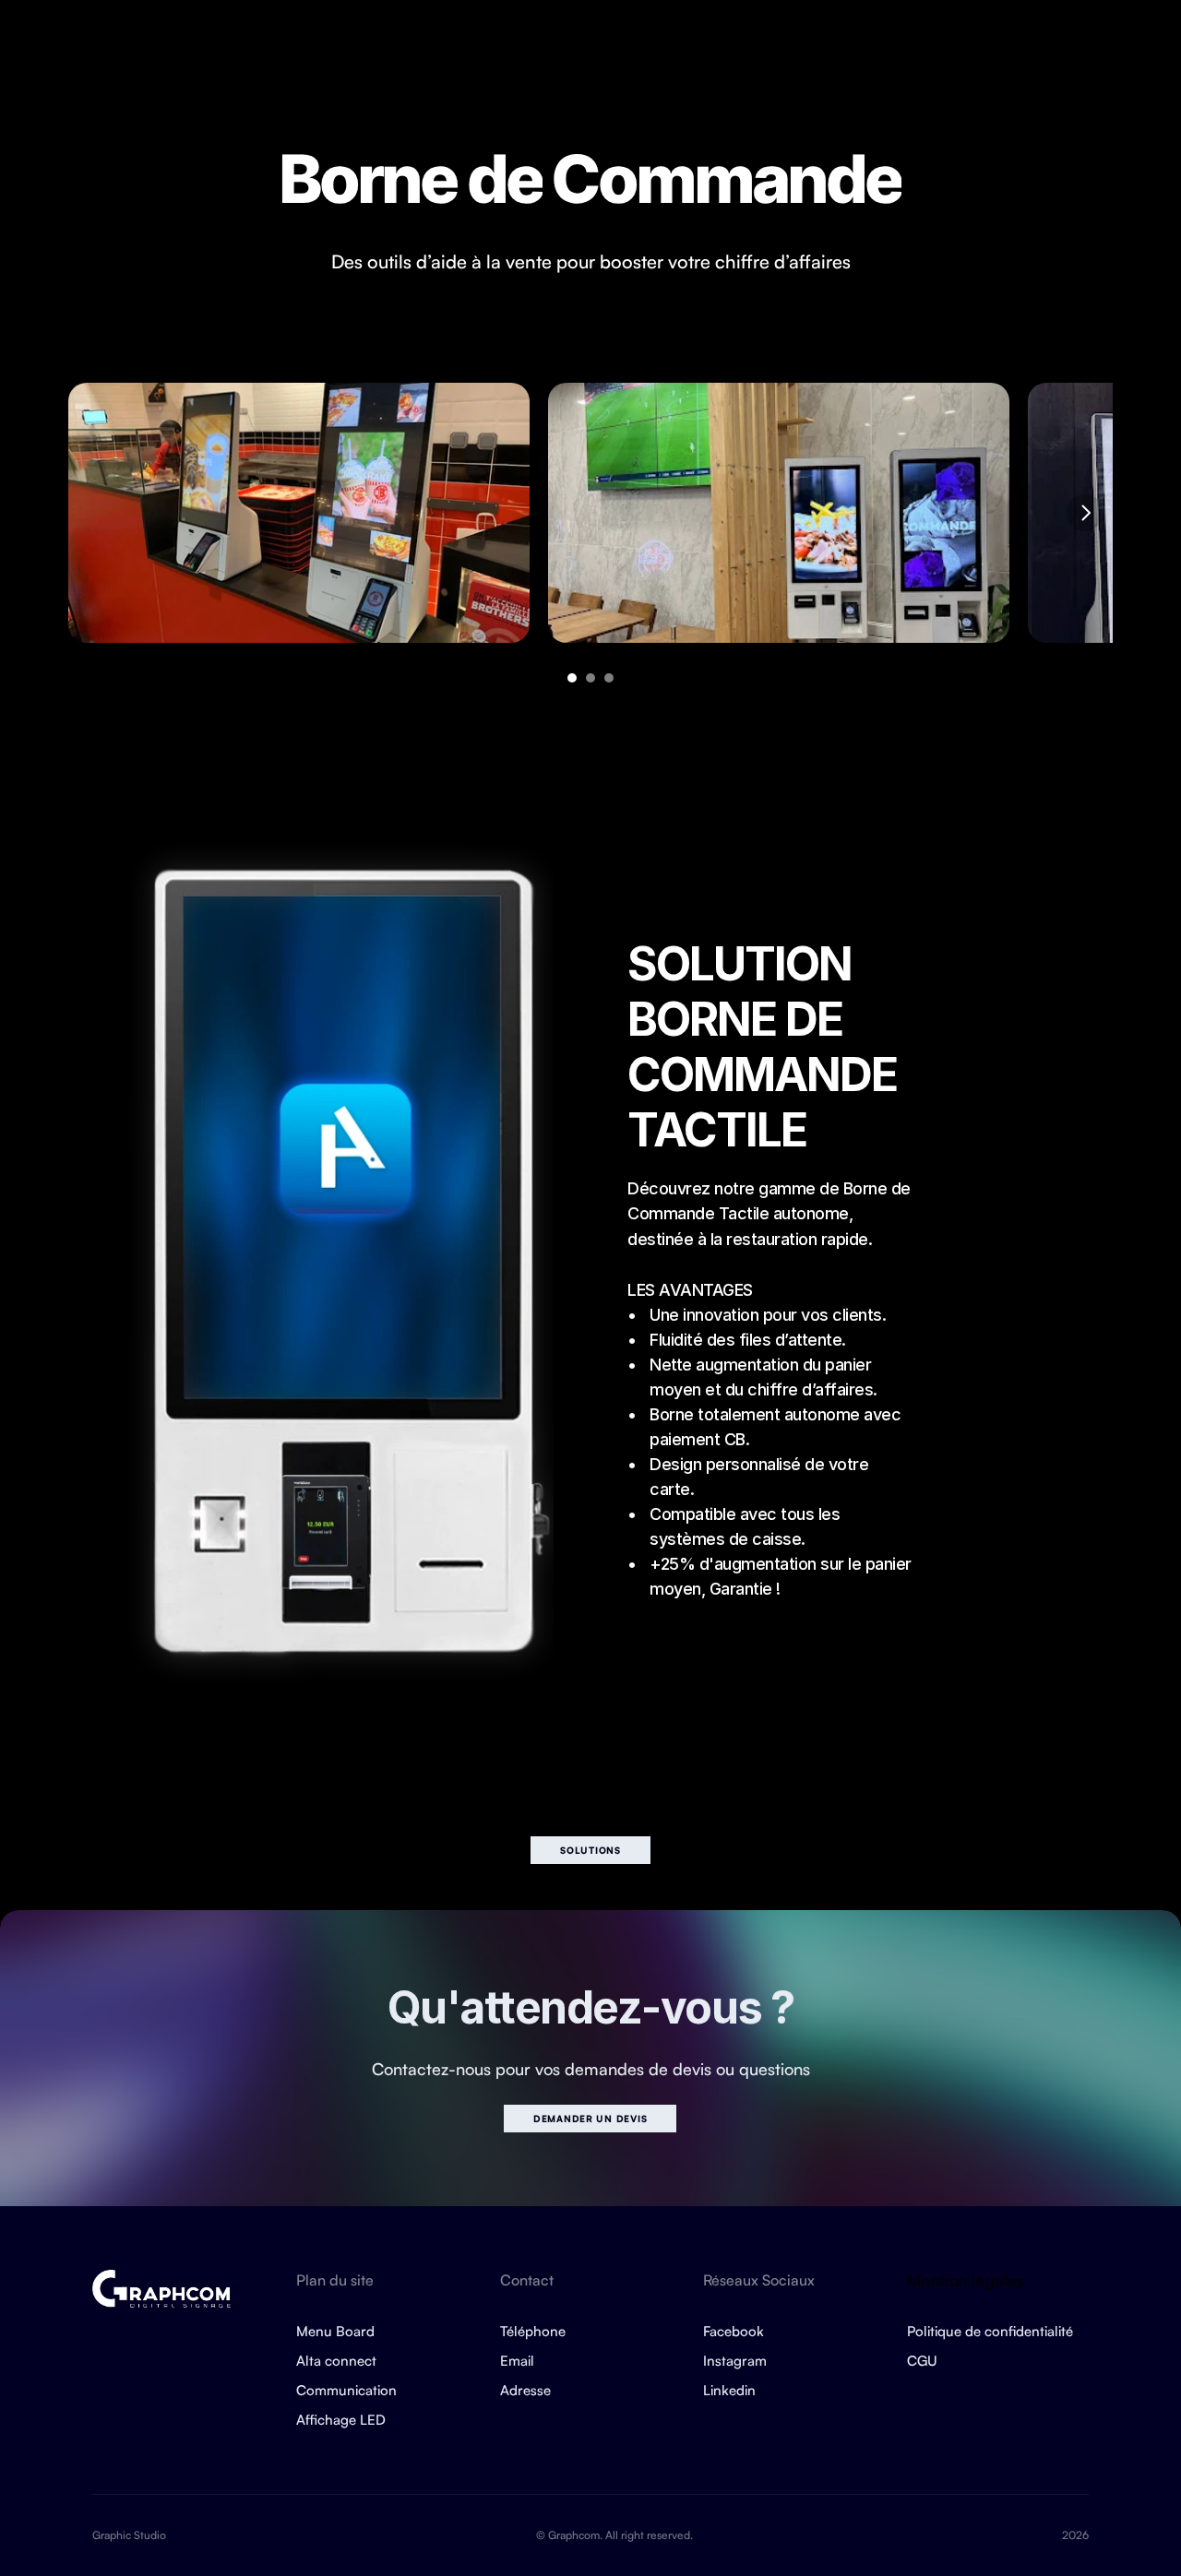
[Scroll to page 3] (611, 678)
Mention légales (966, 2280)
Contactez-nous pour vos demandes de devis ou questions (591, 2069)
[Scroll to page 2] (590, 678)
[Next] (1085, 513)
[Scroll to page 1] (570, 678)
